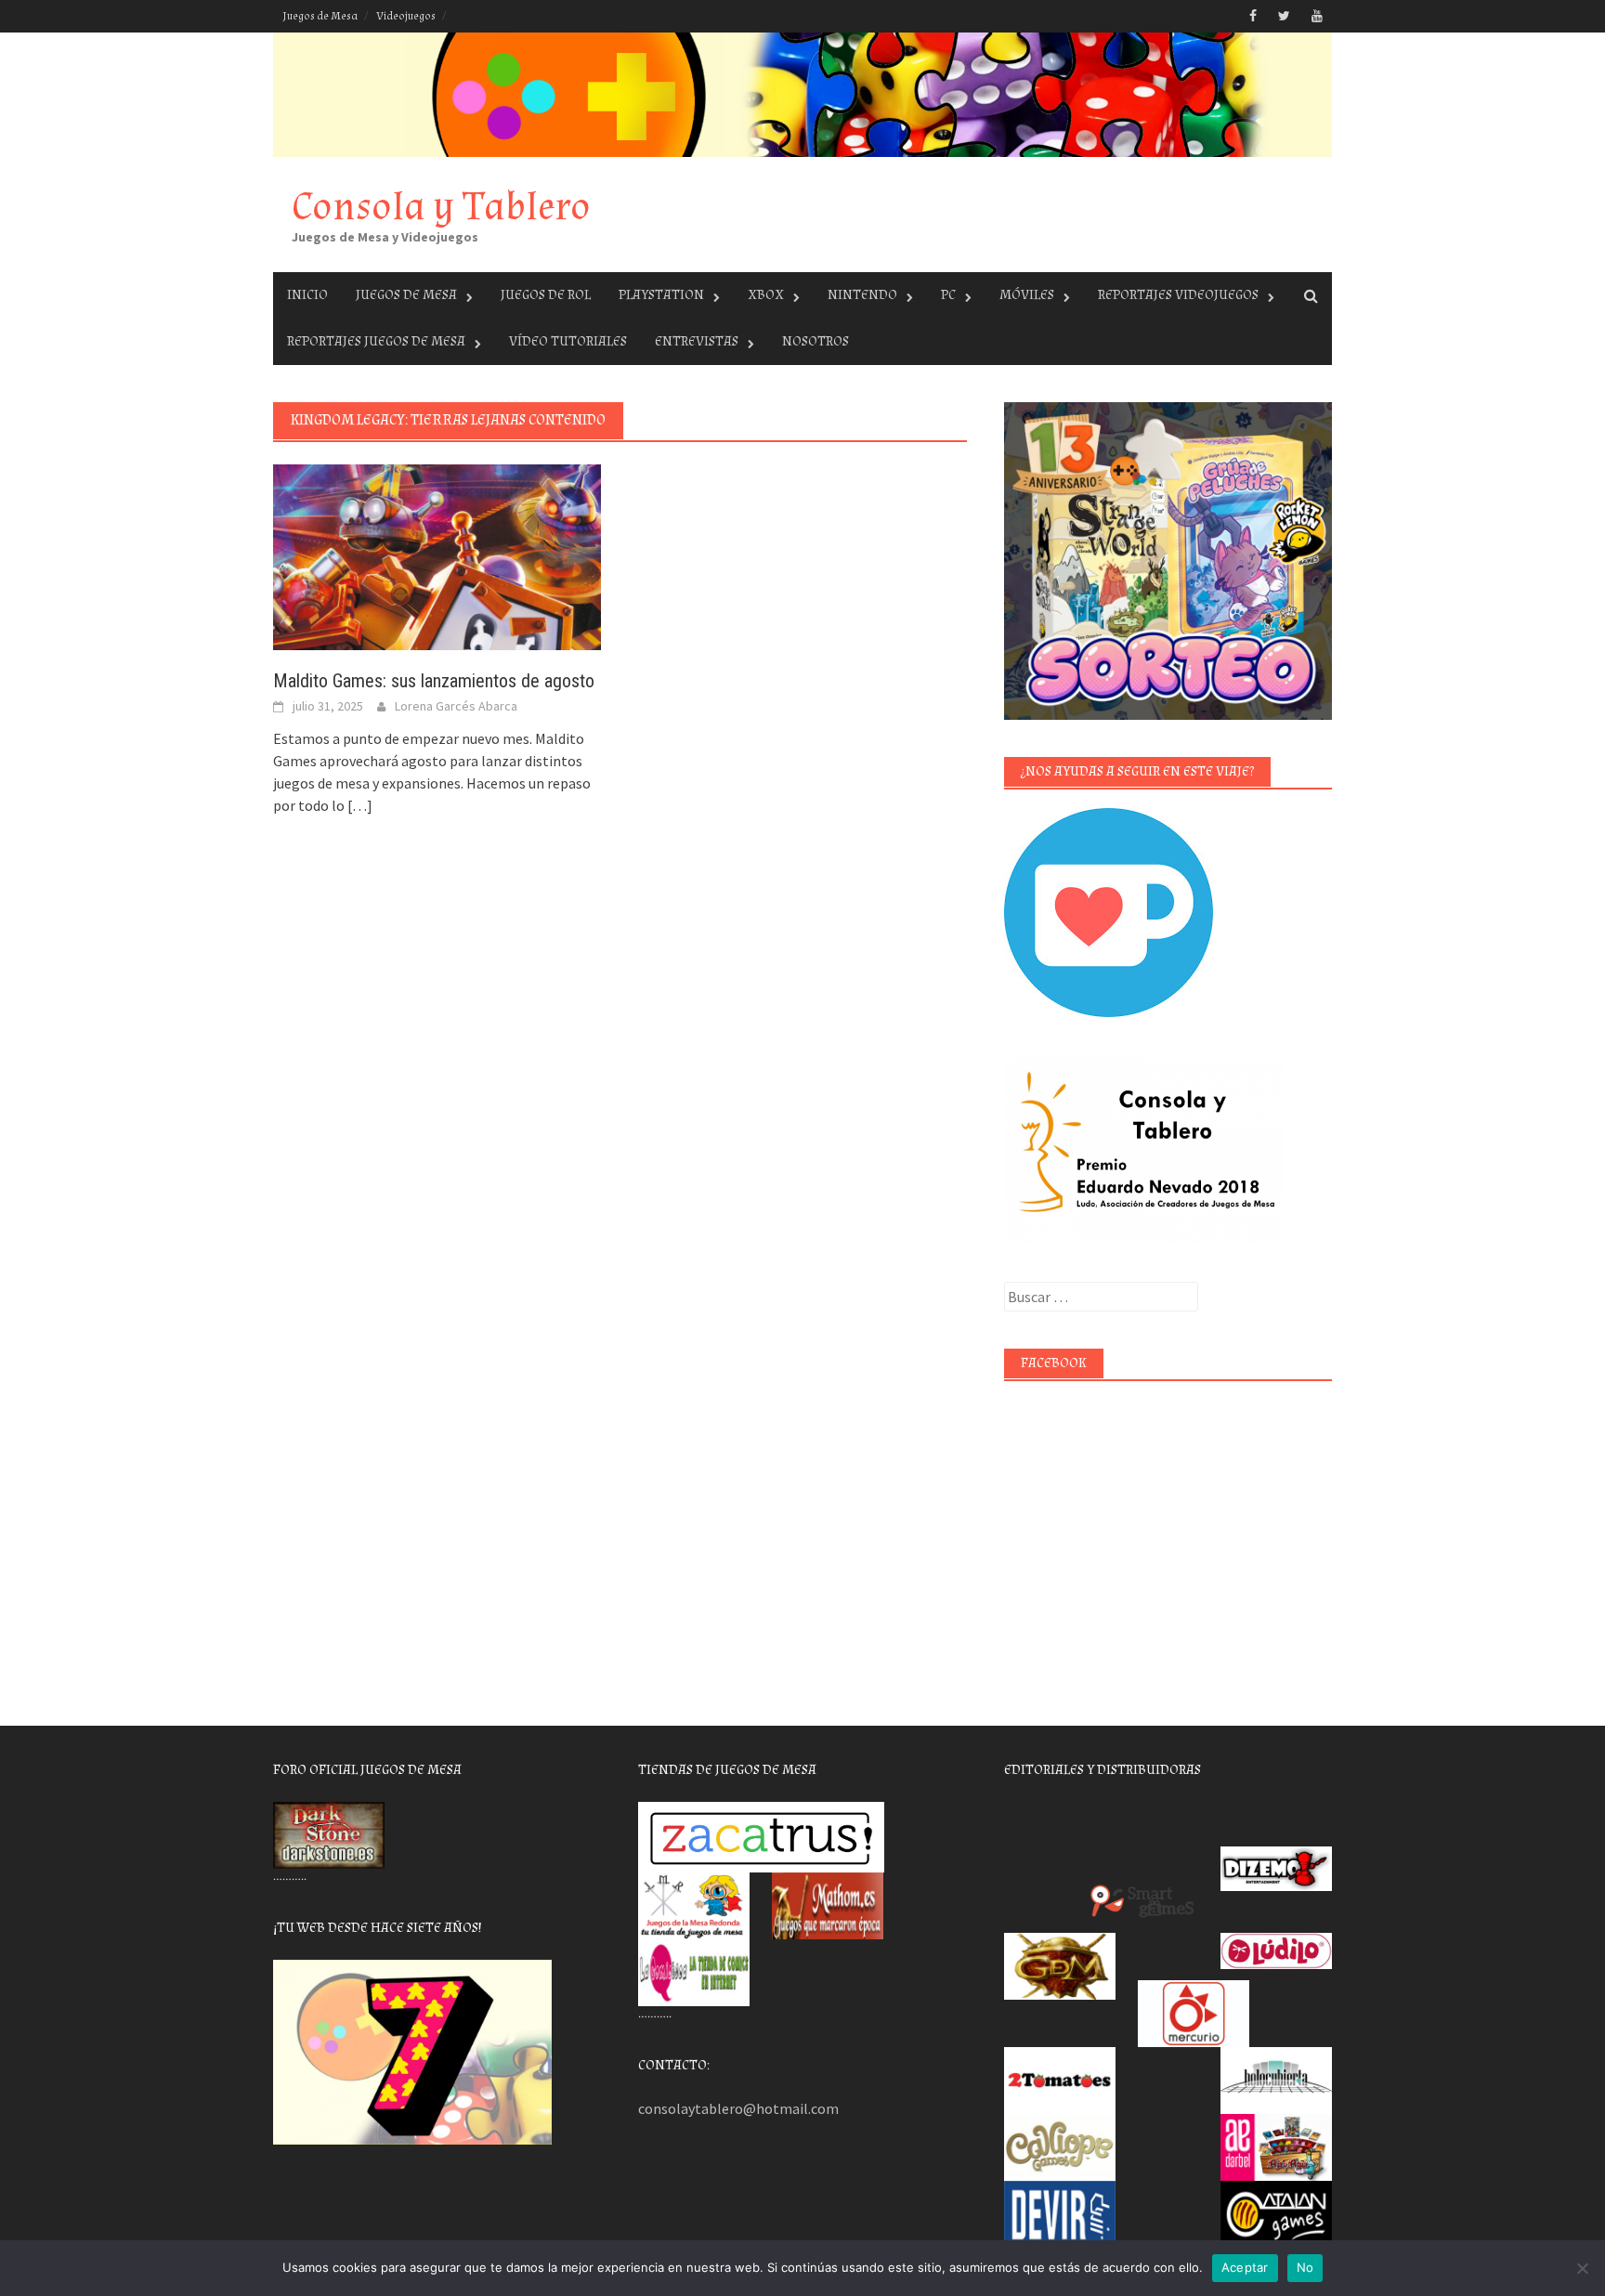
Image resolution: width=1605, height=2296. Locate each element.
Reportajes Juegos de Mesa (376, 341)
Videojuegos (406, 16)
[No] (1582, 2268)
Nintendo (862, 295)
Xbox (766, 295)
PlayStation (661, 295)
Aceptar (1245, 2267)
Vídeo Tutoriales (568, 341)
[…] (359, 805)
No (1305, 2267)
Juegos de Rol (546, 295)
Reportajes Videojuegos (1178, 295)
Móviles (1027, 295)
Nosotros (816, 341)
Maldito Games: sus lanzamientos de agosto (434, 681)
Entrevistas (697, 341)
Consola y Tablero (441, 207)
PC (948, 295)
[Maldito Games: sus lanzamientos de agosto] (437, 555)
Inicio (307, 295)
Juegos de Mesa (320, 16)
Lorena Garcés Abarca (456, 706)
